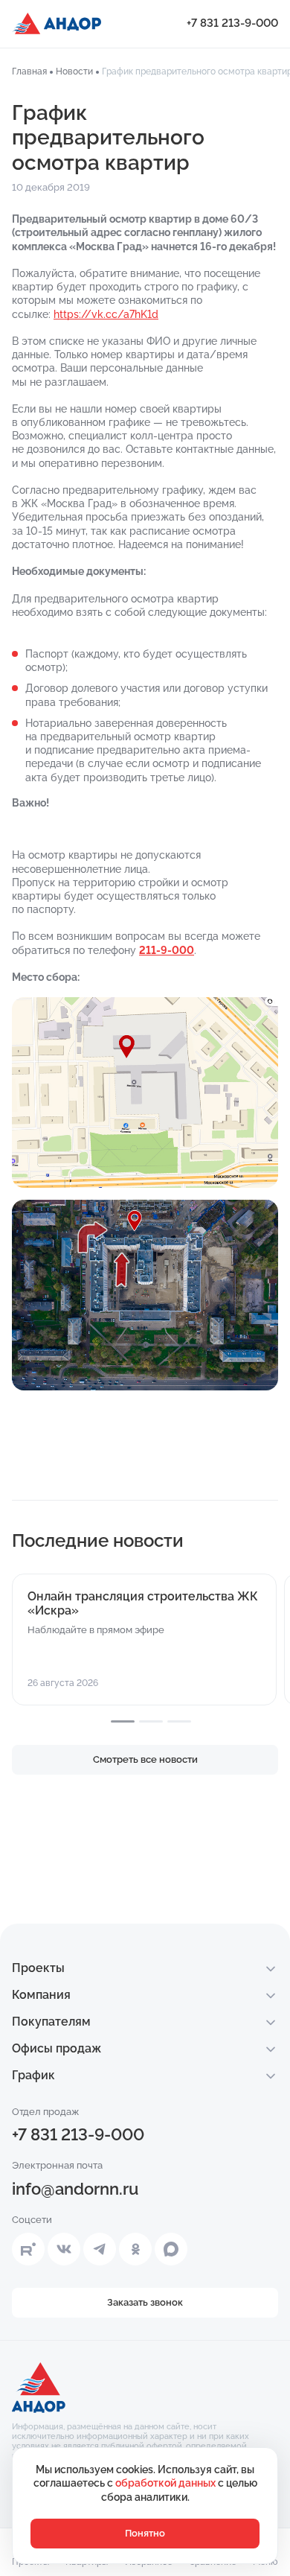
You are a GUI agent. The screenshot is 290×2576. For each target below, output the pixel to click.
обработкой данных (167, 2483)
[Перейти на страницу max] (171, 2249)
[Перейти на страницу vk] (64, 2249)
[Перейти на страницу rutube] (28, 2249)
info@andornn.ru (75, 2189)
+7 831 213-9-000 (232, 23)
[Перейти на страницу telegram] (100, 2249)
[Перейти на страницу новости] (144, 1640)
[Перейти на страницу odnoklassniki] (135, 2249)
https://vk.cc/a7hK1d (106, 314)
